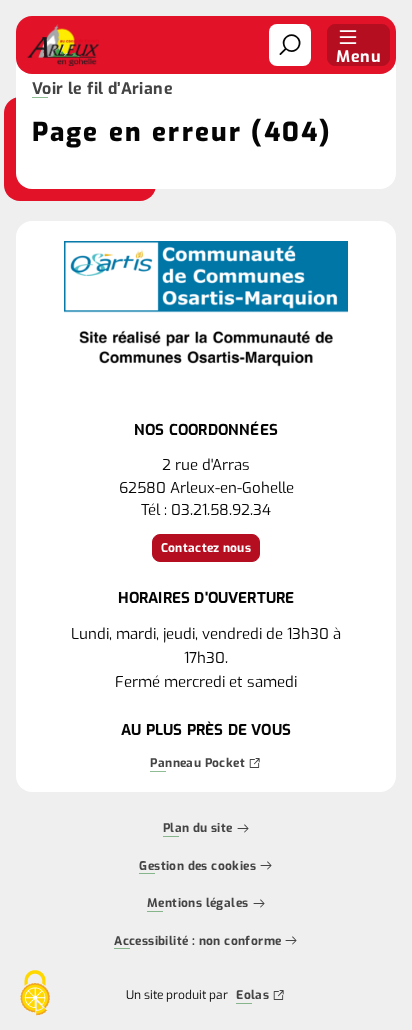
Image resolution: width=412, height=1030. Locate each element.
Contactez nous (206, 548)
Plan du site (198, 830)
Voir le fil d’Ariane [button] (102, 90)
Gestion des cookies (197, 867)
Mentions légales (197, 905)
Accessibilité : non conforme (197, 942)
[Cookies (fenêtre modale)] (35, 995)
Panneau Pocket (197, 765)
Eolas (252, 997)
